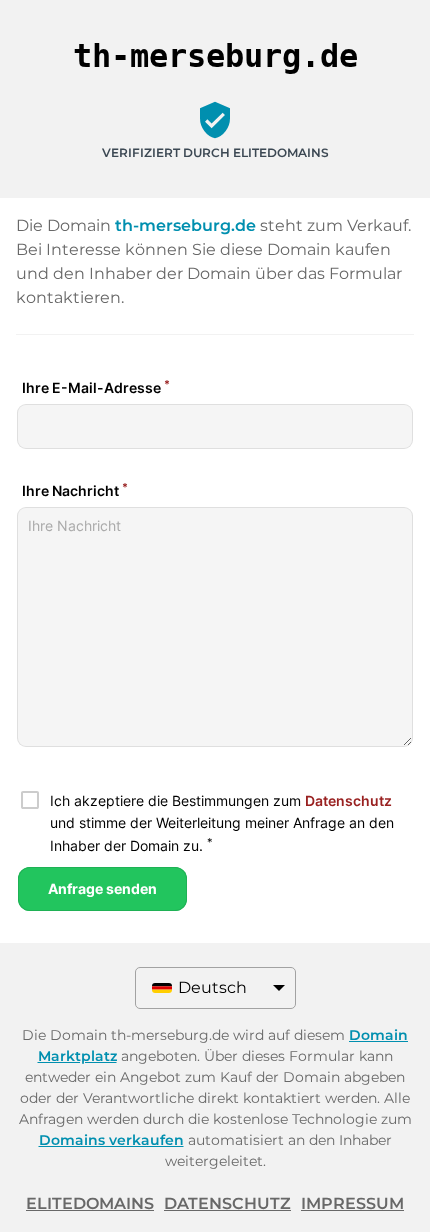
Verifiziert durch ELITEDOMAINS (215, 152)
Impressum (352, 1203)
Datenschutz (227, 1203)
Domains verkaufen (111, 1140)
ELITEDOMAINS (90, 1203)
